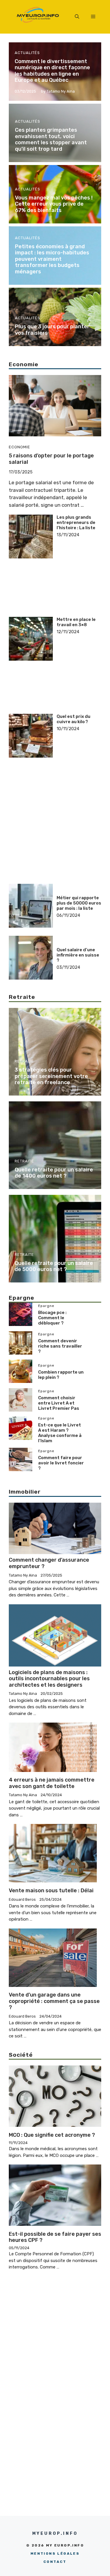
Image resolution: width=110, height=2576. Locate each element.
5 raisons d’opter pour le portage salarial (51, 459)
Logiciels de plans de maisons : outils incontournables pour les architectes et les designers (49, 1679)
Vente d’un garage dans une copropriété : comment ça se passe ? (54, 2001)
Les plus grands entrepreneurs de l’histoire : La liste (76, 523)
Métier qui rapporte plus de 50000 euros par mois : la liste (79, 903)
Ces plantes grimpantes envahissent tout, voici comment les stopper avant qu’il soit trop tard (51, 139)
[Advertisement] (79, 556)
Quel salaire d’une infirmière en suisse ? (78, 955)
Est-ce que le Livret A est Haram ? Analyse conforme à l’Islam (60, 1433)
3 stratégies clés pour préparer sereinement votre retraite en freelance (51, 1076)
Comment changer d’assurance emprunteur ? (49, 1563)
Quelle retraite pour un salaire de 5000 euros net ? (54, 1266)
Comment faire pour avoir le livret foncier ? (61, 1463)
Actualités (27, 53)
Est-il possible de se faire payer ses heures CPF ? (55, 2237)
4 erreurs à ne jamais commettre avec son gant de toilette (52, 1783)
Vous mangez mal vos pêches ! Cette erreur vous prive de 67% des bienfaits (54, 204)
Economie (20, 447)
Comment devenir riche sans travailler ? (60, 1346)
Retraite (24, 1061)
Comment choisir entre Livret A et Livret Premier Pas (59, 1403)
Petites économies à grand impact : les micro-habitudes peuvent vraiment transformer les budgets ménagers (52, 259)
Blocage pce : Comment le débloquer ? (52, 1318)
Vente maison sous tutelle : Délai (51, 1891)
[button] (77, 17)
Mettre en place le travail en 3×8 (76, 622)
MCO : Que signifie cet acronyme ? (52, 2135)
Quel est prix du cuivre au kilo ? (73, 719)
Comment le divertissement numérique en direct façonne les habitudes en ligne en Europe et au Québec (52, 71)
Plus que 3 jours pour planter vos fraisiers (52, 330)
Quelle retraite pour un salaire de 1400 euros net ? (54, 1173)
